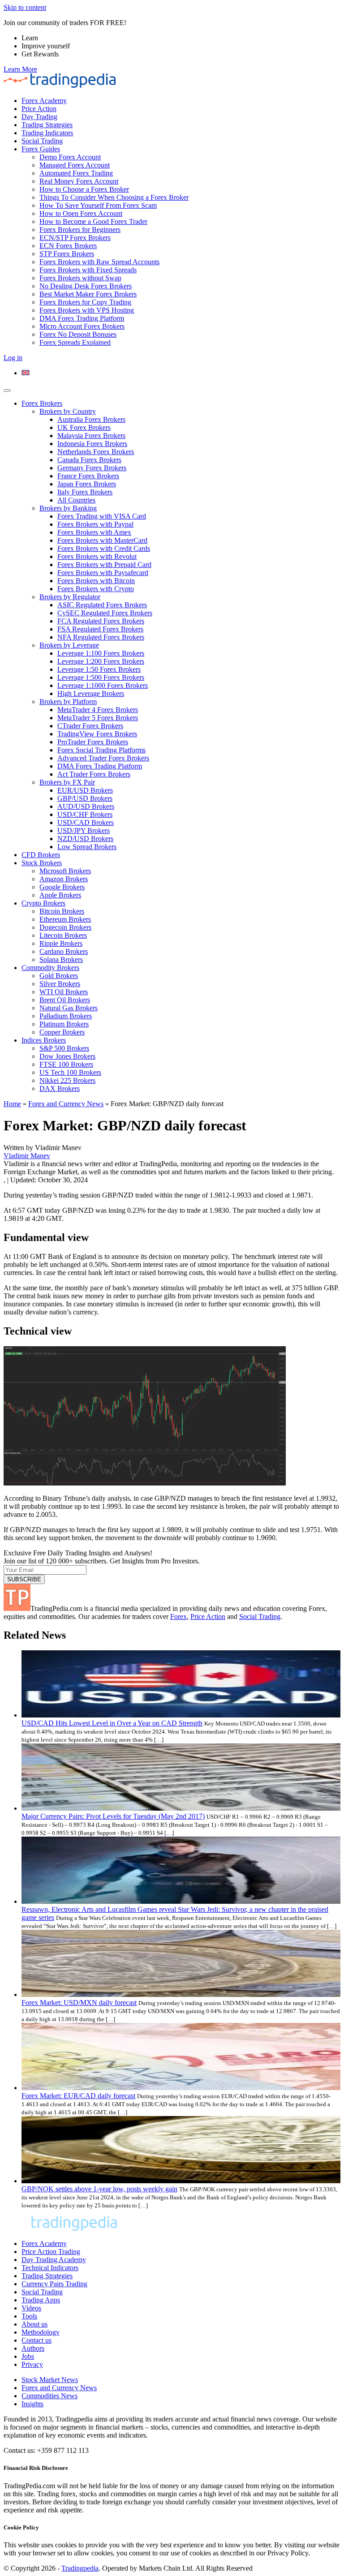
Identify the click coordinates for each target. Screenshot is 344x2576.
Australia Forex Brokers (91, 419)
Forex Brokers (42, 403)
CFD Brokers (41, 855)
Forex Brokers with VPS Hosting (87, 310)
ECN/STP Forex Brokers (75, 238)
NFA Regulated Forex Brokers (101, 637)
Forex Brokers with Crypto (96, 589)
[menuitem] (26, 373)
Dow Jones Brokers (67, 1056)
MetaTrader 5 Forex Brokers (98, 718)
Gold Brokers (59, 976)
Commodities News (49, 2396)
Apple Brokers (60, 895)
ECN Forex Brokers (68, 246)
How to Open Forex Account (81, 213)
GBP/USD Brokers (85, 798)
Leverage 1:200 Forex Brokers (101, 661)
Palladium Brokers (66, 1016)
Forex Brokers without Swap (80, 278)
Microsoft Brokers (65, 871)
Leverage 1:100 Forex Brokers (101, 653)
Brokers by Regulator (70, 597)
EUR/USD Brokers (85, 790)
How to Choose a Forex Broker (84, 189)
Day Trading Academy (54, 2260)
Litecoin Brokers (63, 935)
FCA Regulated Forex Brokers (101, 621)
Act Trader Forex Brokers (94, 774)
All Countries (76, 500)
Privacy (32, 2364)
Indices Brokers (44, 1040)
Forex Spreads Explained (75, 342)
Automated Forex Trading (76, 173)
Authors (33, 2348)
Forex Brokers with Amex (94, 532)
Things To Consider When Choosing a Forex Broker (114, 197)
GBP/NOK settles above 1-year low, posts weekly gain (99, 2189)
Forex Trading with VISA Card (102, 516)
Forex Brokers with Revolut (97, 556)
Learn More (20, 69)
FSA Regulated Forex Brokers (100, 629)
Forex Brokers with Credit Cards (104, 548)
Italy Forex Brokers (85, 492)
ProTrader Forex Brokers (93, 742)
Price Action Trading (51, 2252)
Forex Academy (44, 101)
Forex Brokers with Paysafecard (103, 573)
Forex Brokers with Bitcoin (96, 581)
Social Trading (42, 141)
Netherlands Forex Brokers (96, 452)
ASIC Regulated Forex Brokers (102, 605)
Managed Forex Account (75, 165)
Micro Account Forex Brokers (82, 326)
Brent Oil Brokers (65, 1000)
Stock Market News (50, 2380)
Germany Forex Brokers (92, 468)
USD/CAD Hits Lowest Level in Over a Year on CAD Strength (112, 1723)
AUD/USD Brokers (86, 806)
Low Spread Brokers (87, 847)
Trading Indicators (47, 133)
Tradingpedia (80, 2568)
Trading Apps (41, 2300)
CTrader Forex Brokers (90, 726)
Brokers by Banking (68, 508)
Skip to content (25, 7)
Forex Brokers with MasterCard (102, 540)
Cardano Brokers (64, 951)
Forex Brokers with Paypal (95, 524)
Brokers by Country (68, 411)
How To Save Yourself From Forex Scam (98, 205)
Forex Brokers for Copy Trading (85, 302)
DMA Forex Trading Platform (82, 318)
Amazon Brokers (64, 879)
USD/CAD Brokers (86, 822)
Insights (32, 2404)
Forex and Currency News (66, 1104)
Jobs (28, 2356)
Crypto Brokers (43, 903)
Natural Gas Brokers (69, 1008)
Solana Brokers (61, 960)
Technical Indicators (50, 2268)
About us (34, 2324)
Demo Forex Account (70, 157)
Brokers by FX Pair (67, 782)
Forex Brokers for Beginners (80, 230)
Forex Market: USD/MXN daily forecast (79, 2003)
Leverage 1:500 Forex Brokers (101, 677)
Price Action (39, 109)
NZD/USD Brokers (85, 839)
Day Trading (39, 117)
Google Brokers (62, 887)
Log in (13, 358)
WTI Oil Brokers (64, 992)
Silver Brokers (60, 984)
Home (12, 1104)
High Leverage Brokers (91, 693)
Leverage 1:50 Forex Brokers (99, 669)
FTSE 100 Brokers (66, 1064)
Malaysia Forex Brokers (91, 436)
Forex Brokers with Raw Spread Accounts (99, 262)
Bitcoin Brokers (62, 911)
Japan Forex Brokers (87, 484)
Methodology (41, 2332)
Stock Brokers (42, 863)
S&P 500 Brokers (64, 1048)
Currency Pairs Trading (54, 2284)
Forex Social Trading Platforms (101, 750)
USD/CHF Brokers (85, 814)
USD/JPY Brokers (84, 831)
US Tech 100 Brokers (70, 1072)
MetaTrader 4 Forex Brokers (98, 710)
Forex (178, 1616)
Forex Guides (41, 149)
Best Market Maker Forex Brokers (88, 294)
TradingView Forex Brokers (97, 734)
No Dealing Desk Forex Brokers (86, 286)
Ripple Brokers (61, 943)
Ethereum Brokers (65, 919)
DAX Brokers (60, 1088)
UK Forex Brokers (84, 427)
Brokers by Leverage (69, 645)
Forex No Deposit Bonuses (78, 334)
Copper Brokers (62, 1032)
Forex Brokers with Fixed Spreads (88, 270)
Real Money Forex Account (79, 181)
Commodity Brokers (50, 968)
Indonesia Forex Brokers (92, 444)
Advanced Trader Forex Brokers (103, 758)
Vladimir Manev (27, 1156)
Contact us (37, 2340)
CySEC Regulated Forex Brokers (105, 613)
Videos (31, 2308)
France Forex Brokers (88, 476)
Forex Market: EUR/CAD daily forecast (78, 2096)
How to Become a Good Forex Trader (93, 221)
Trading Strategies (47, 125)
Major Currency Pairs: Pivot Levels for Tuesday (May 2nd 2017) (113, 1816)
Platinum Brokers (64, 1024)
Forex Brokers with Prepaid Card (104, 565)
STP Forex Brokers (67, 254)
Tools (29, 2316)
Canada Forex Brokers (89, 460)
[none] (181, 373)
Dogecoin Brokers (65, 927)
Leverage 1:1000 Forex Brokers (103, 685)
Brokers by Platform (68, 702)
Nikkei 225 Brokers (67, 1080)
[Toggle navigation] (7, 391)
